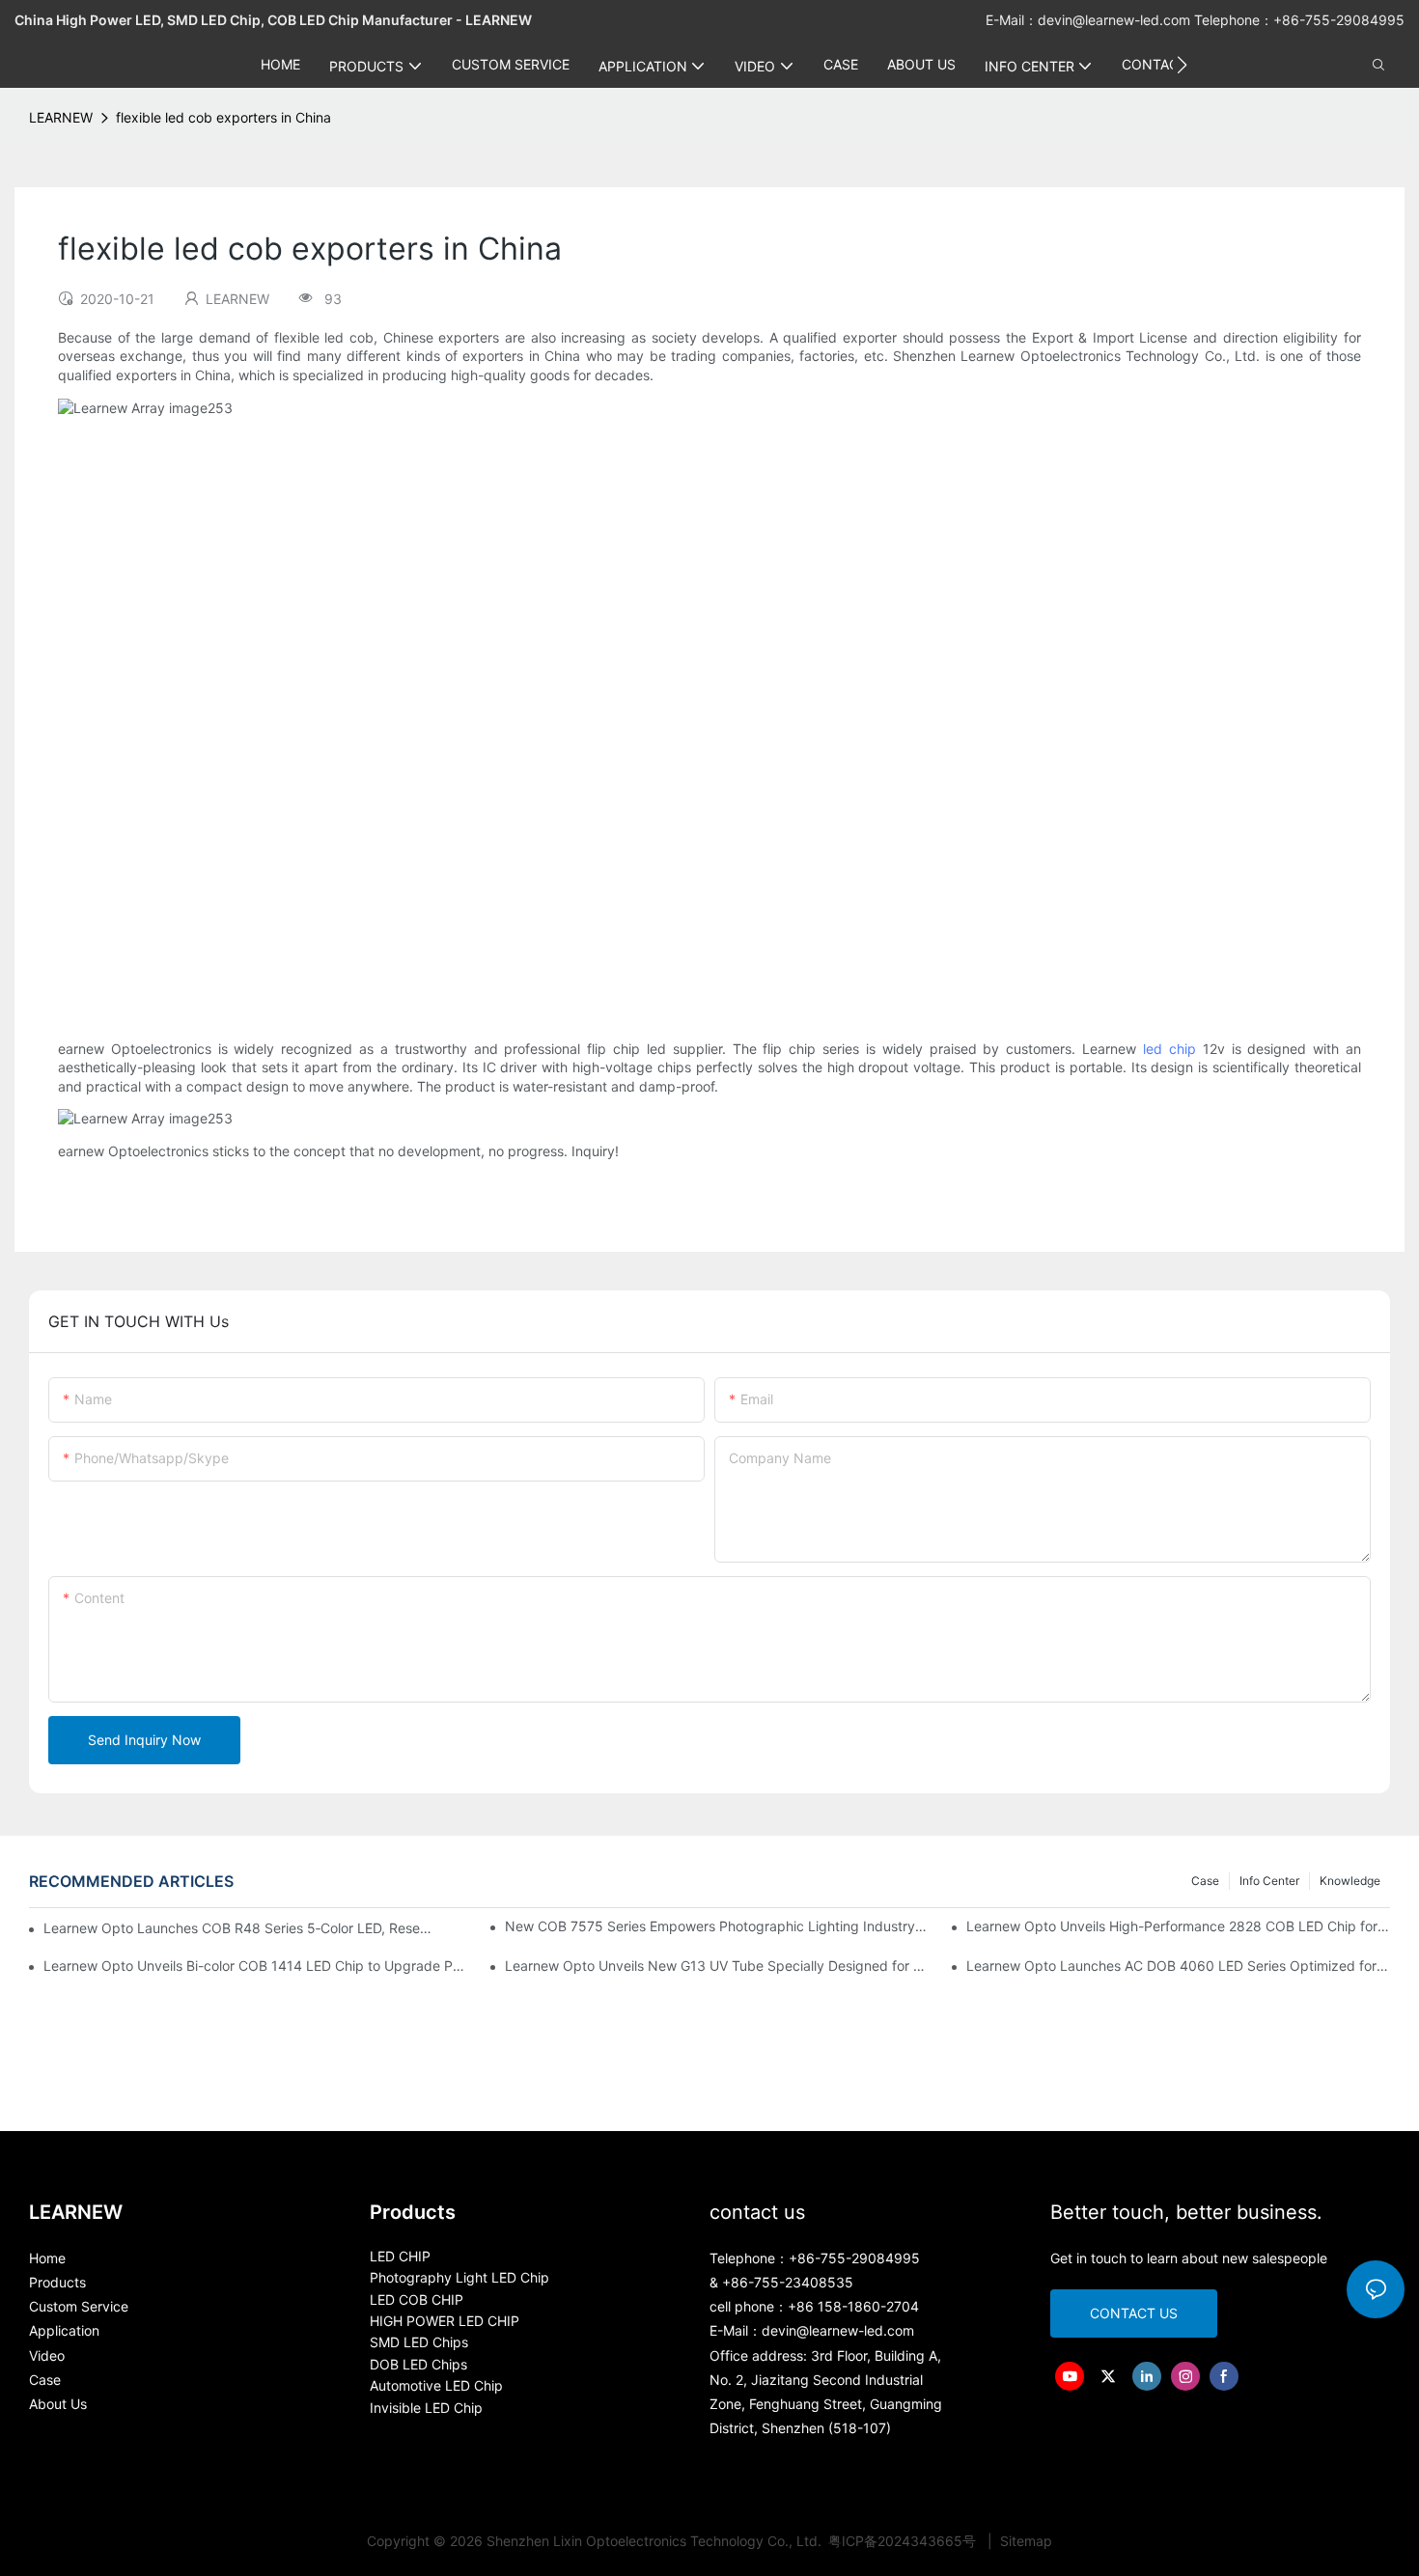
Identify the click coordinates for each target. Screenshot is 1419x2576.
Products (57, 2282)
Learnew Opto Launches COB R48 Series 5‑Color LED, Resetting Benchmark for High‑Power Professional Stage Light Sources (238, 1928)
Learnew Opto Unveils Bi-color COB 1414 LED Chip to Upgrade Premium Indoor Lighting (255, 1966)
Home (47, 2258)
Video (47, 2355)
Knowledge (1350, 1881)
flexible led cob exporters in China (223, 117)
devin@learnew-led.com (1116, 20)
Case (1205, 1881)
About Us (58, 2404)
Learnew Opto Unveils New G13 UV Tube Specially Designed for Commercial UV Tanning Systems (717, 1966)
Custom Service (79, 2306)
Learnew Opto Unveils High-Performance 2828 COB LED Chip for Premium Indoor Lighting (1178, 1926)
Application (64, 2330)
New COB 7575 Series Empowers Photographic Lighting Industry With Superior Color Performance (717, 1926)
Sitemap (1024, 2541)
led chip (1169, 1049)
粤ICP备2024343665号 (904, 2541)
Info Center (1269, 1881)
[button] (1182, 65)
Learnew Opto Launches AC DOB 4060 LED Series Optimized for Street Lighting (1178, 1966)
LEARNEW (61, 117)
